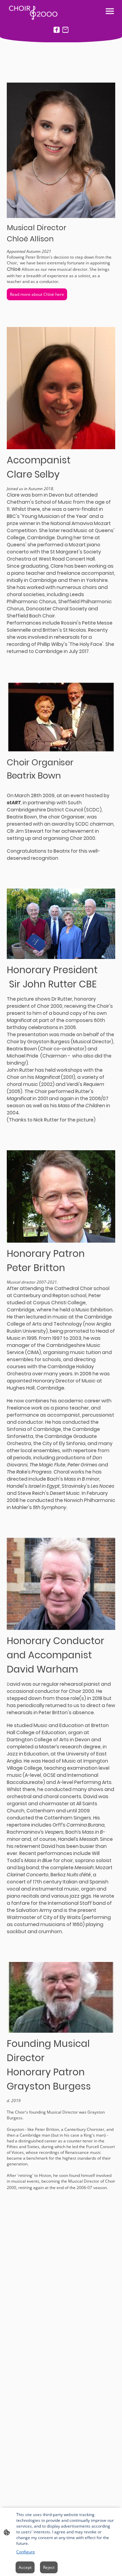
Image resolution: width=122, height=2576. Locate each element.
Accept (25, 2567)
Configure (26, 2552)
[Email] (65, 30)
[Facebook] (57, 30)
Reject (49, 2567)
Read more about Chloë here (37, 294)
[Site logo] (33, 11)
